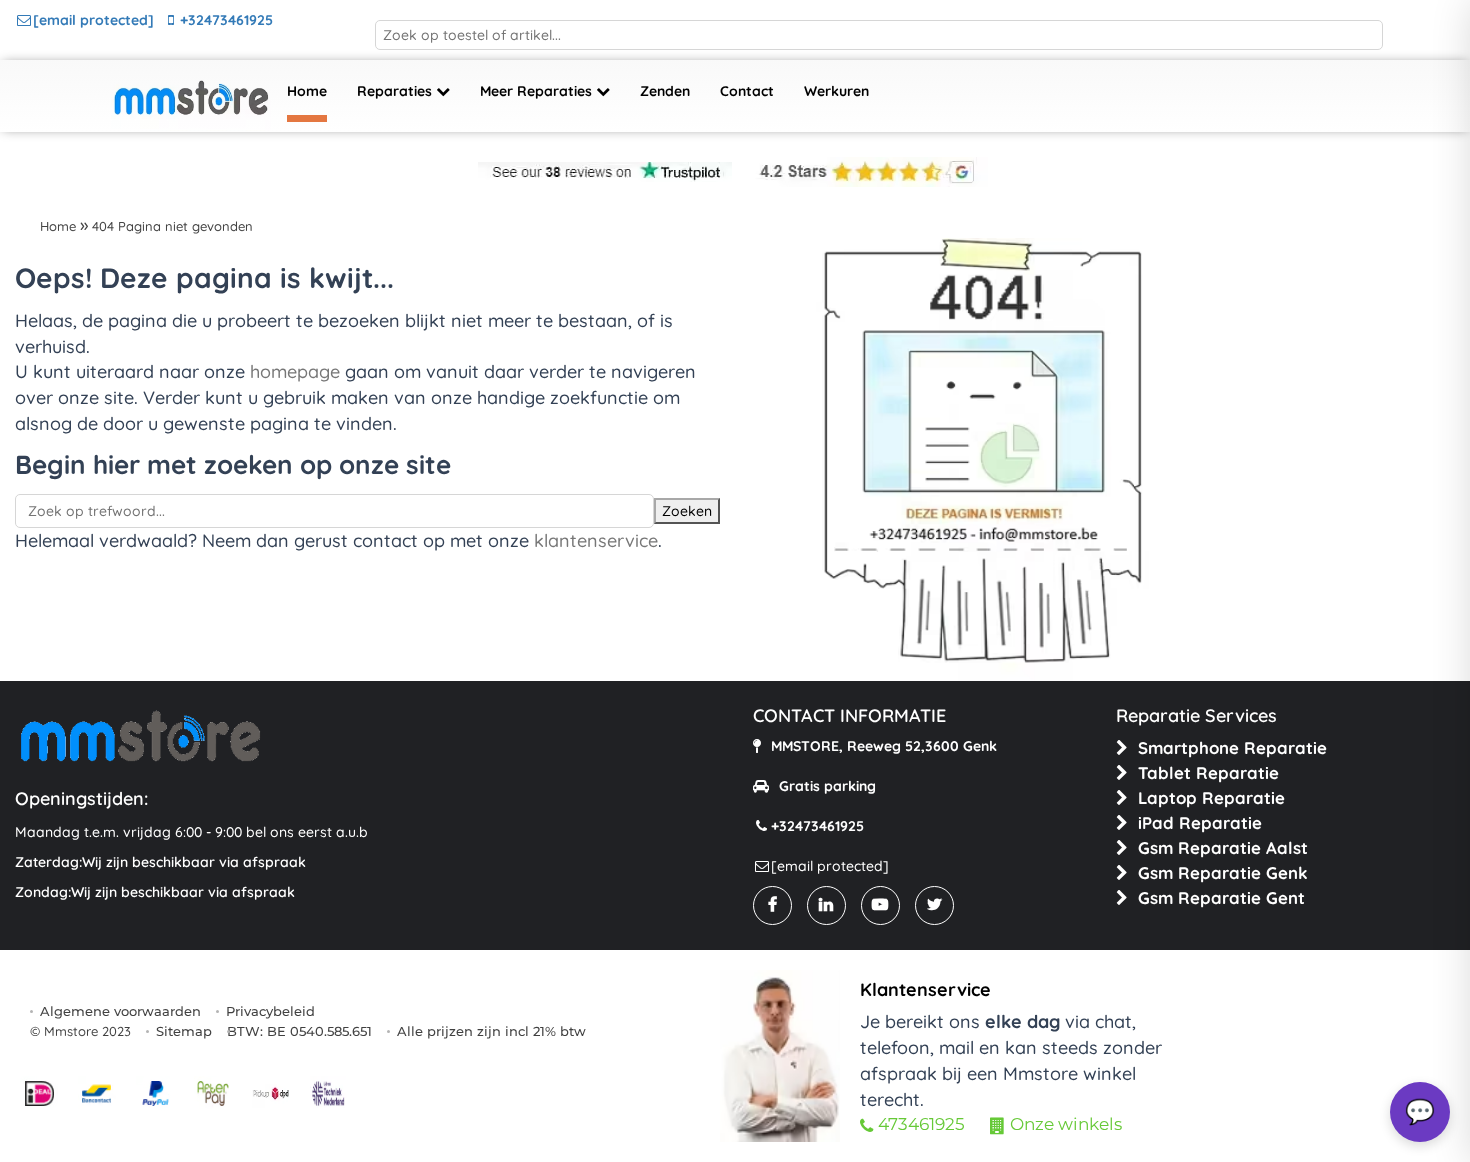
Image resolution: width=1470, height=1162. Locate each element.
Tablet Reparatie (1208, 772)
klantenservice (596, 540)
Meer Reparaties (538, 91)
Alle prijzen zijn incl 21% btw (491, 1031)
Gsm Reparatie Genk (1223, 872)
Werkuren (836, 91)
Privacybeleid (270, 1011)
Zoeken (687, 511)
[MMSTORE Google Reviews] (862, 172)
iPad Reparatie (1200, 822)
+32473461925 (226, 20)
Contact (747, 91)
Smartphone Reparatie (1232, 747)
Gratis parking (827, 786)
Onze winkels (1066, 1124)
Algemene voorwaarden (120, 1011)
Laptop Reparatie (1211, 797)
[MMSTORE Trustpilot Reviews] (605, 171)
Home (307, 91)
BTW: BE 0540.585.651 (299, 1031)
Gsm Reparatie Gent (1221, 897)
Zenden (665, 91)
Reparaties (396, 91)
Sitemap (184, 1031)
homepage (295, 371)
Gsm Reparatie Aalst (1223, 847)
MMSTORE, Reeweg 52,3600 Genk (884, 746)
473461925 (921, 1124)
